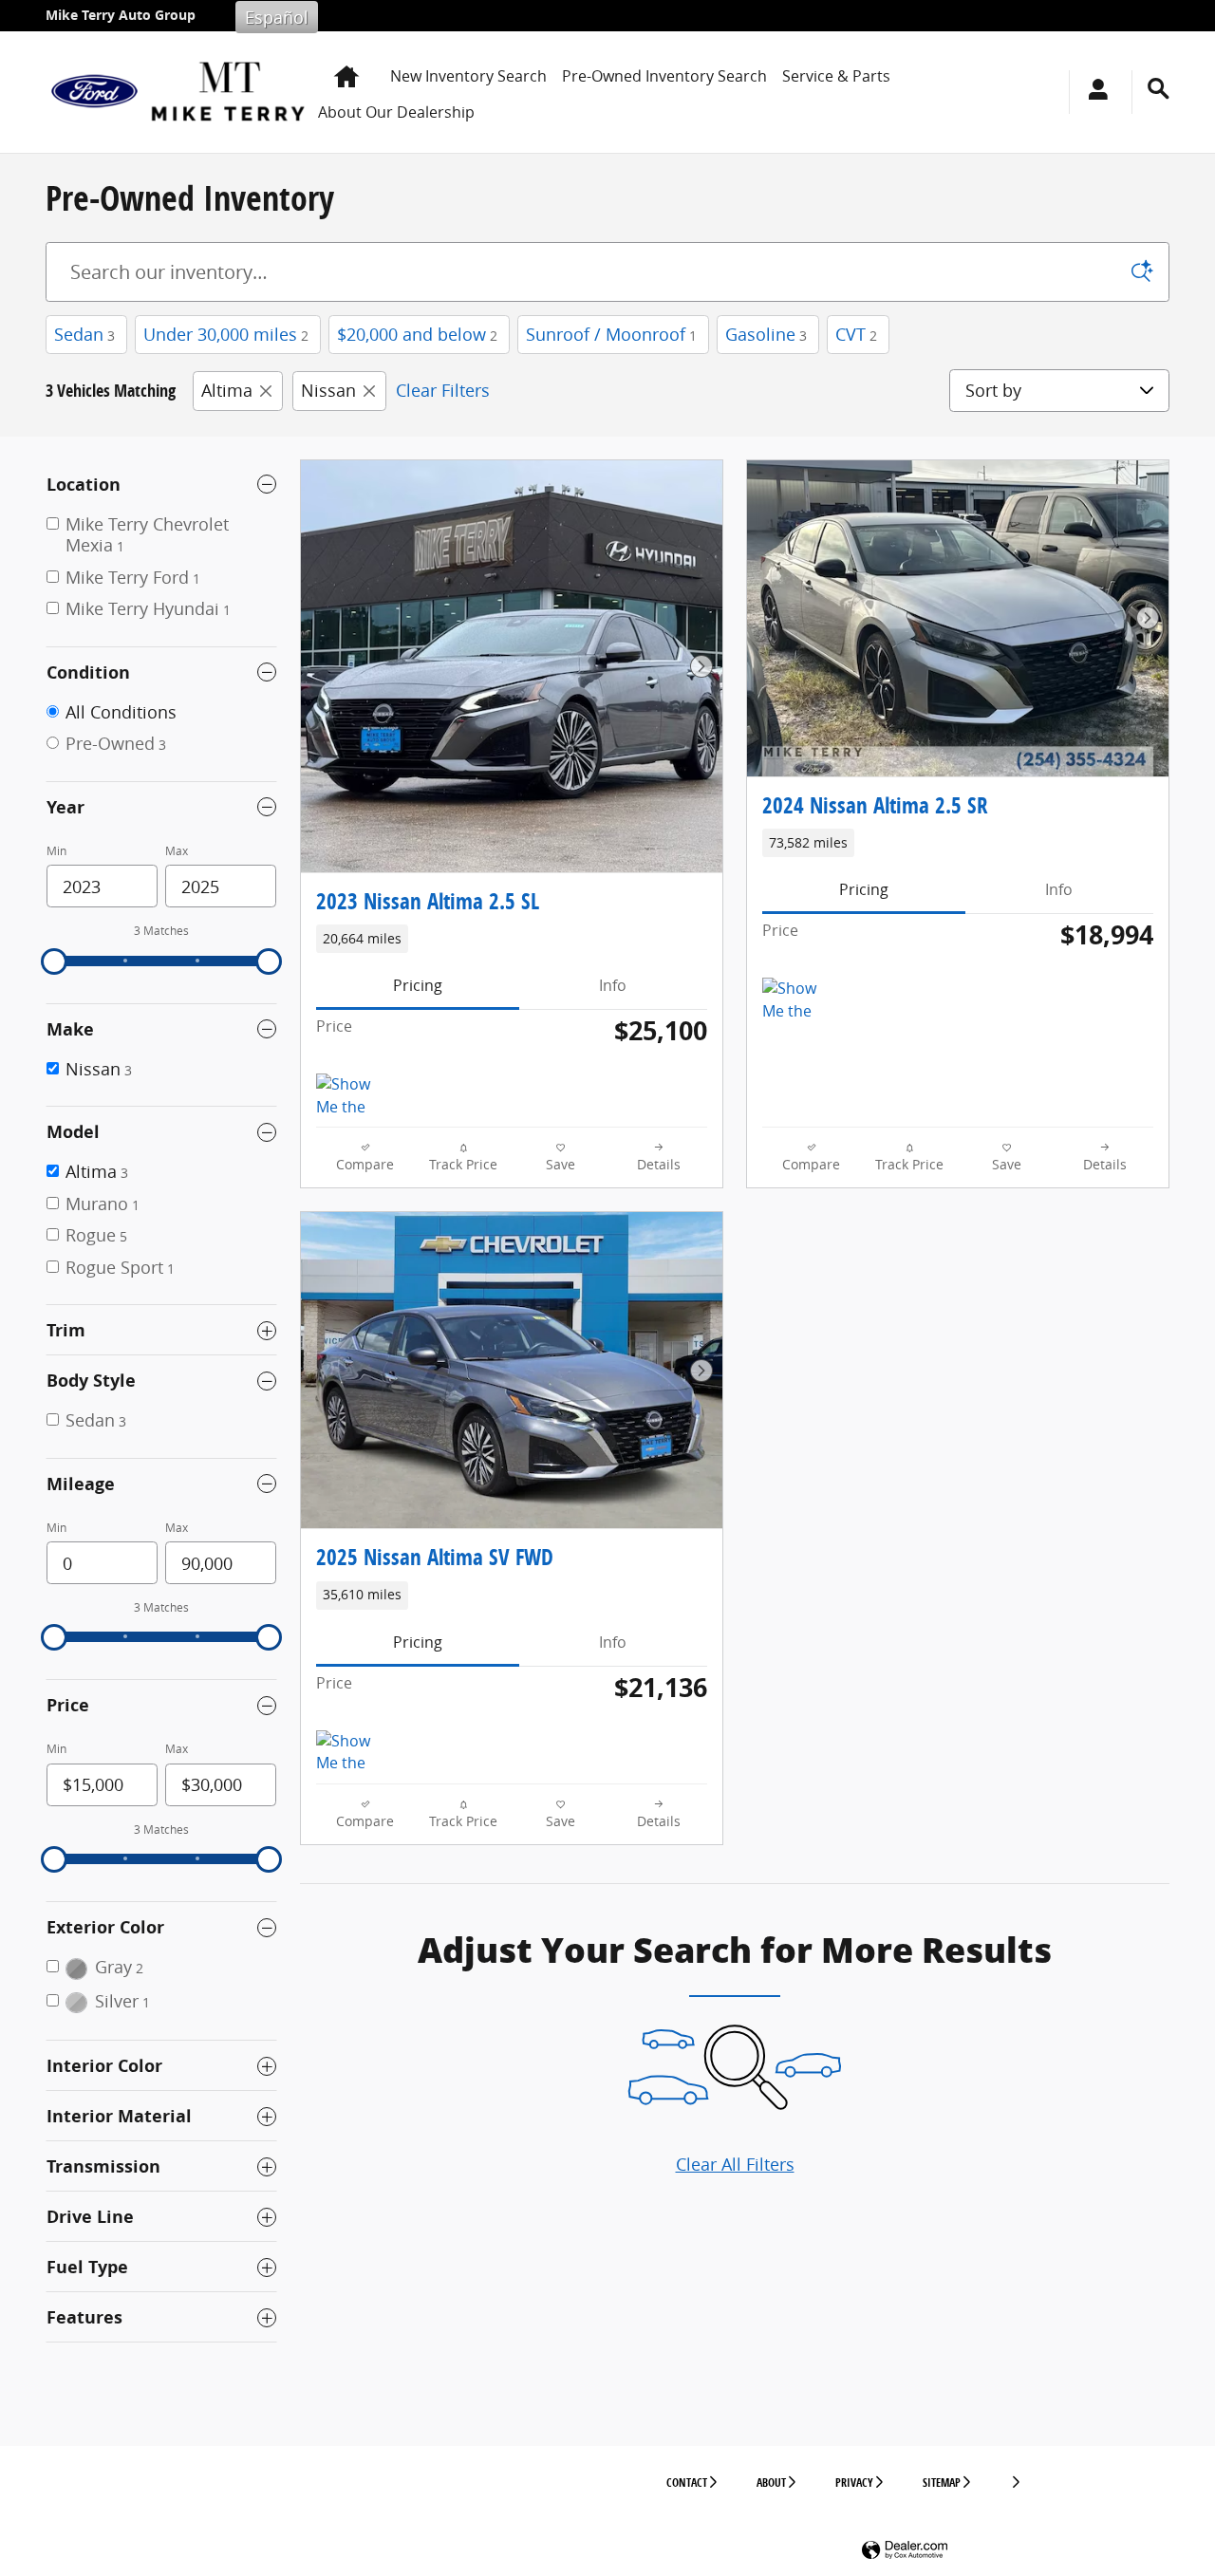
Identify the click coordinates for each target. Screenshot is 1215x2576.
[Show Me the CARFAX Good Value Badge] (352, 1753)
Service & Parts (836, 76)
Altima (227, 390)
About (771, 2483)
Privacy (854, 2483)
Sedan (84, 334)
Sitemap (942, 2483)
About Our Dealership (396, 112)
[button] (512, 939)
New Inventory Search (468, 76)
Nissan (328, 390)
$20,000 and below (417, 334)
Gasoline (766, 334)
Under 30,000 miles (226, 334)
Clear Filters (443, 390)
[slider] (54, 961)
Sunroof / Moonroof (611, 334)
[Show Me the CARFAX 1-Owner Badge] (352, 1096)
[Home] (94, 92)
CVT (856, 334)
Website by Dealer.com (905, 2551)
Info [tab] (613, 985)
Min (56, 851)
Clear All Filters (735, 2164)
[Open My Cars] (1093, 92)
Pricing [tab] (418, 985)
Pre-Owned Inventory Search (664, 76)
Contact (687, 2483)
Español (277, 17)
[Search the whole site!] (1159, 89)
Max (177, 851)
